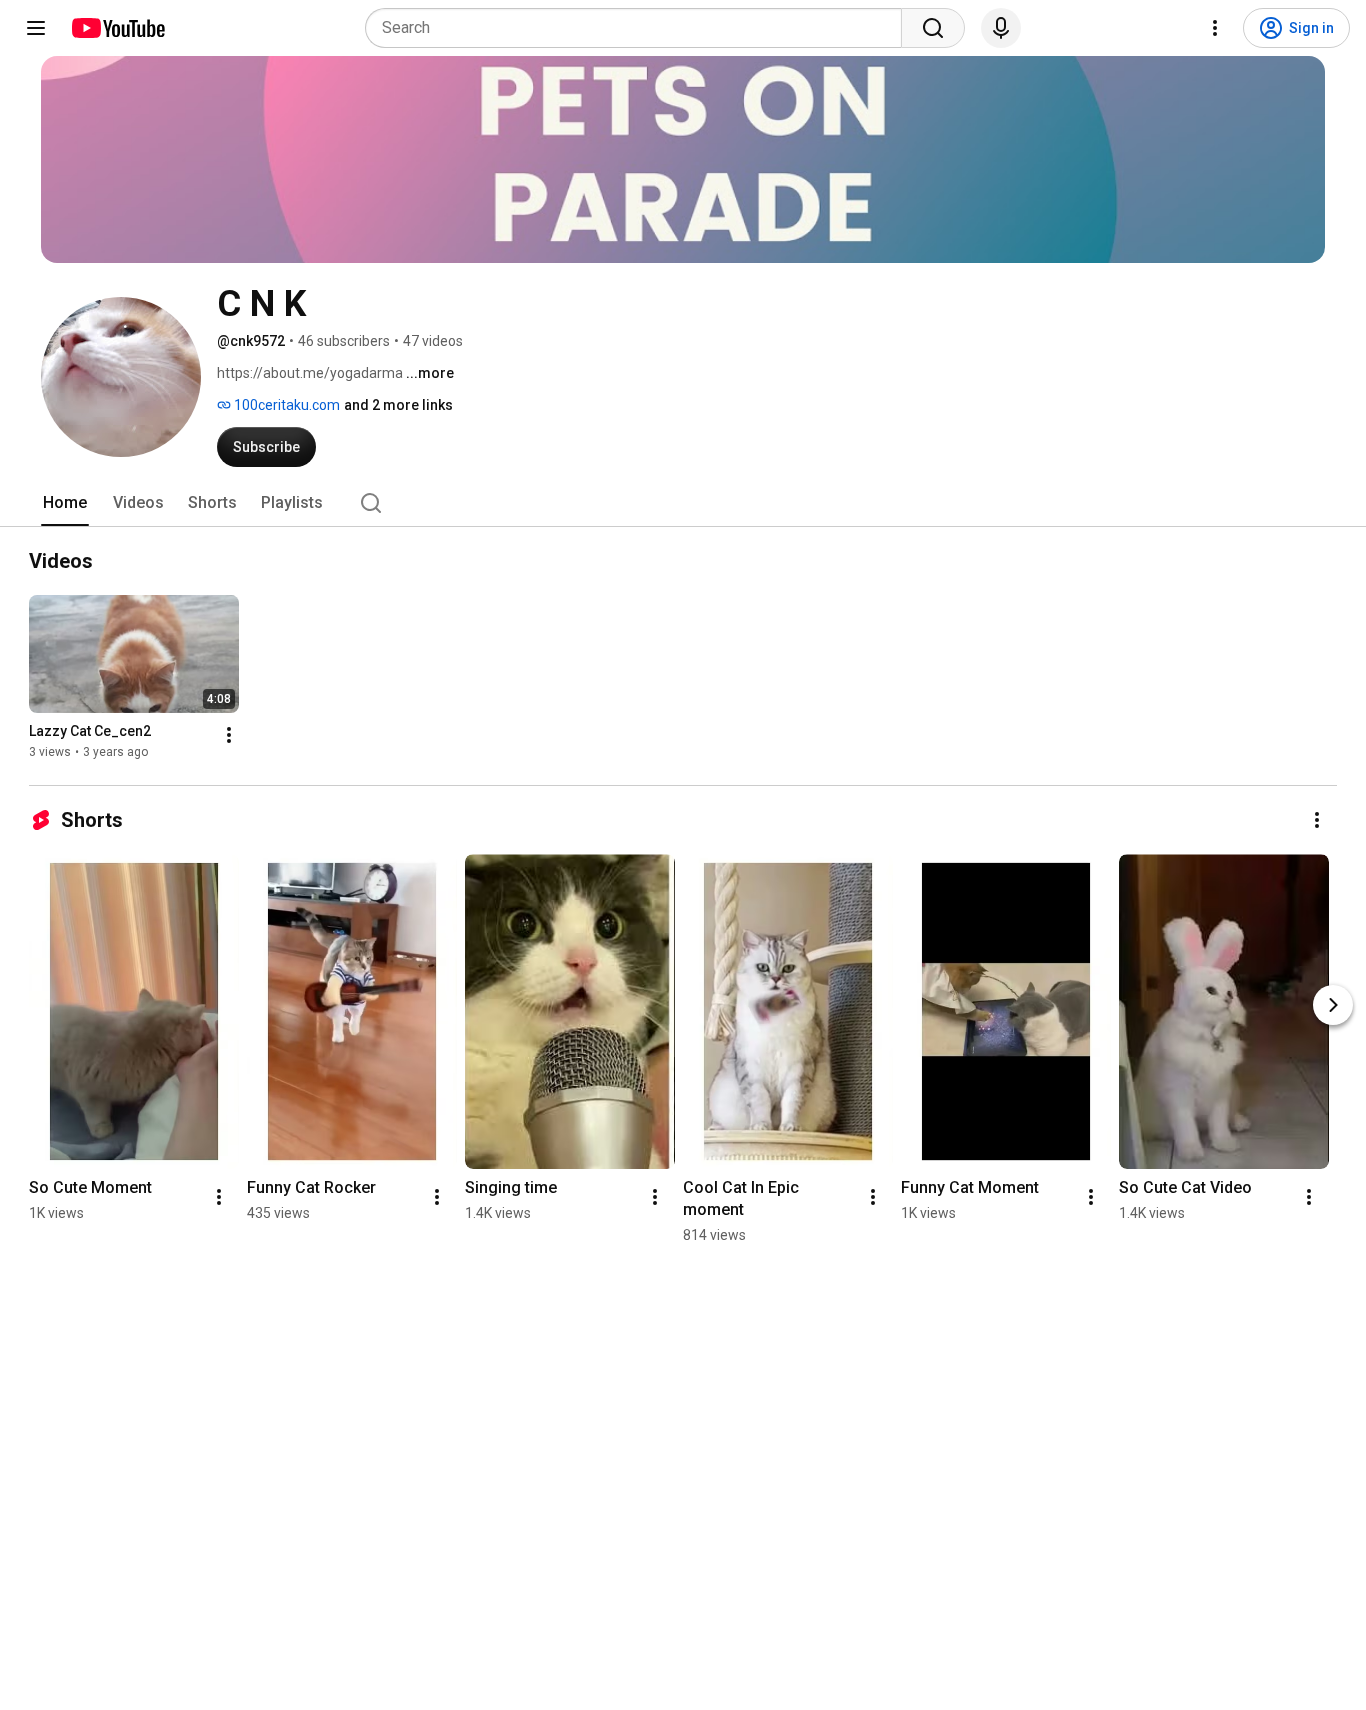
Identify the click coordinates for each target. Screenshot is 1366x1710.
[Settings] (1215, 28)
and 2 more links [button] (398, 405)
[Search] (933, 28)
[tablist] (683, 503)
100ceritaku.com (285, 405)
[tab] (65, 503)
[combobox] (639, 28)
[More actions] (229, 735)
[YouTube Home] (117, 28)
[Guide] (36, 28)
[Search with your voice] (1001, 28)
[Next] (1333, 1005)
